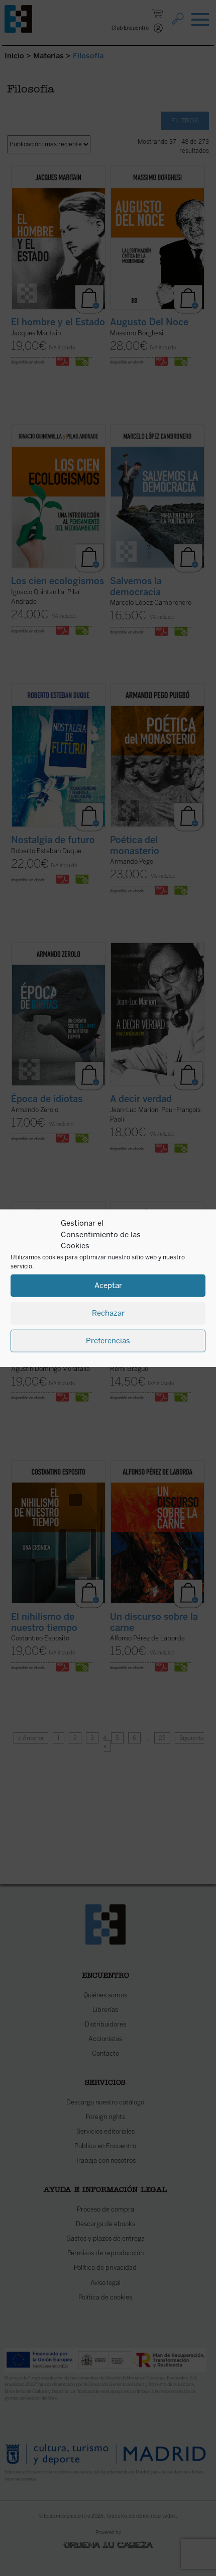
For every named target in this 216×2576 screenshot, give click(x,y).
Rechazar (108, 1313)
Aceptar (108, 1285)
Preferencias (108, 1341)
